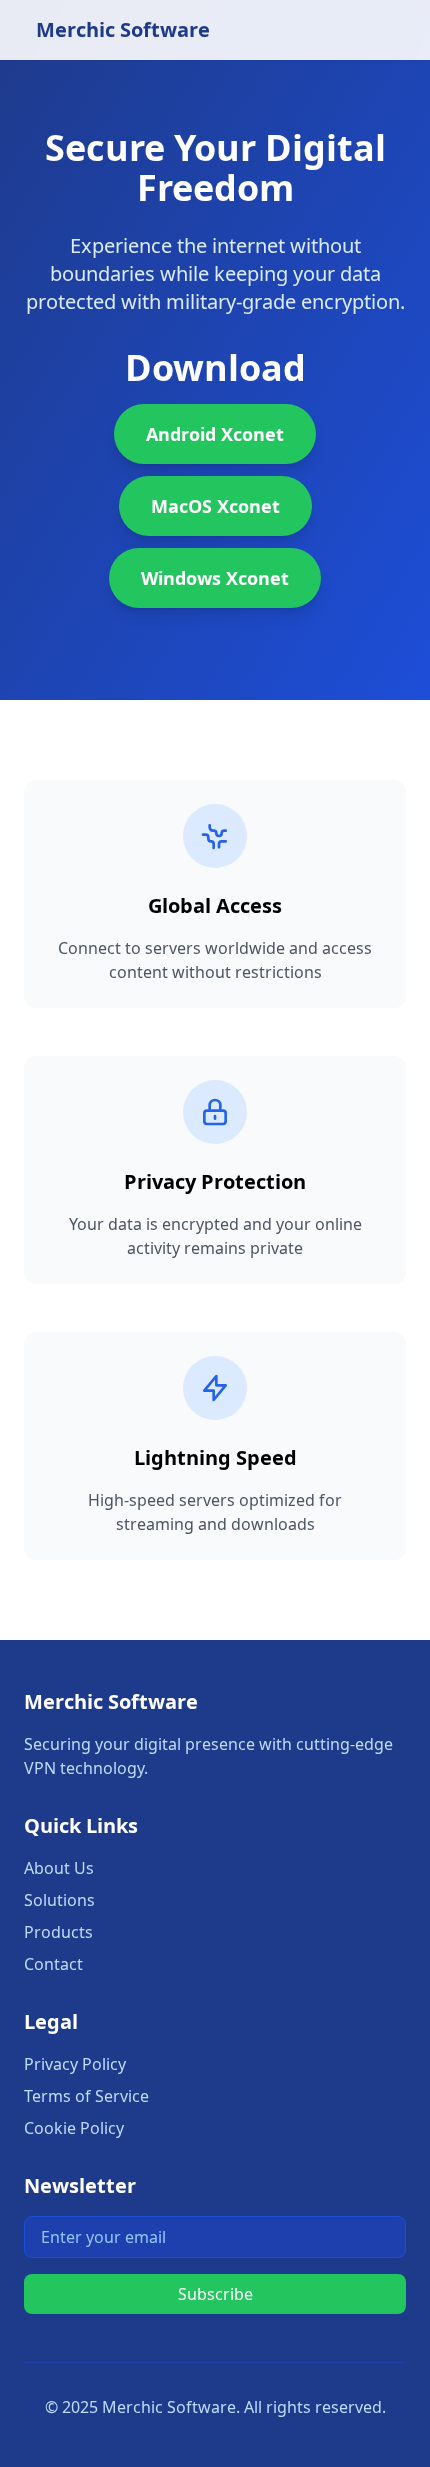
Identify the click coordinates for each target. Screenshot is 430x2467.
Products (58, 1932)
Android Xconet (215, 434)
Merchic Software (123, 29)
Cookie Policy (74, 2128)
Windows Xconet (215, 578)
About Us (59, 1868)
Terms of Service (86, 2096)
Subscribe (215, 2294)
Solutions (59, 1900)
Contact (53, 1964)
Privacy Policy (75, 2064)
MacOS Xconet (215, 506)
